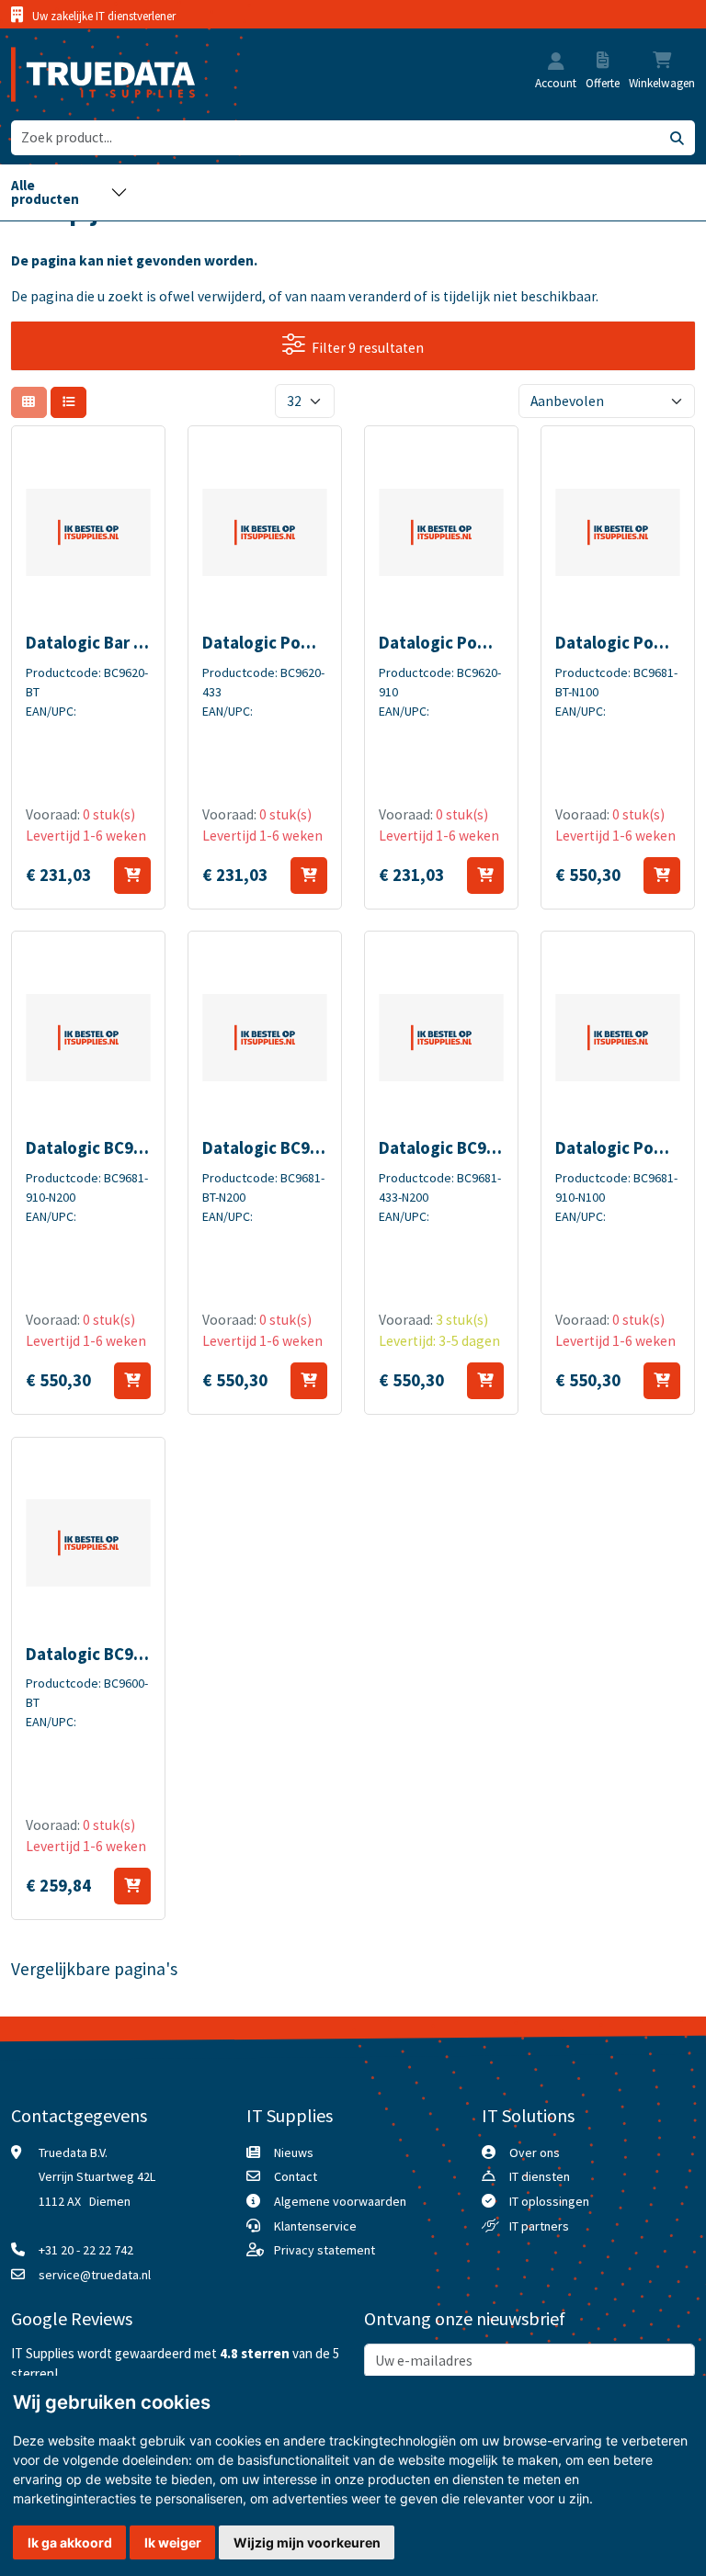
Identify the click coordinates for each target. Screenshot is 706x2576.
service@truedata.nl (95, 2275)
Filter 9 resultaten (368, 348)
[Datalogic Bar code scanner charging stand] (89, 532)
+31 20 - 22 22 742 (86, 2250)
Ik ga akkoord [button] (70, 2542)
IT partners (539, 2226)
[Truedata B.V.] (91, 74)
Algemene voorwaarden (340, 2201)
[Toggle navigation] (69, 192)
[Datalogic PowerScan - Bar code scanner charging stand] (265, 532)
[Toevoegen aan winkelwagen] (132, 876)
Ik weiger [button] (173, 2542)
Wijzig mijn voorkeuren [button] (307, 2542)
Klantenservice (315, 2226)
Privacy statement (325, 2250)
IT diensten (540, 2176)
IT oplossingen (549, 2201)
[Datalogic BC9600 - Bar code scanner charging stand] (89, 1543)
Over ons (535, 2152)
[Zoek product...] (677, 138)
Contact (296, 2176)
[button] (556, 63)
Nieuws (294, 2152)
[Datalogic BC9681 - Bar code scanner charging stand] (89, 1037)
